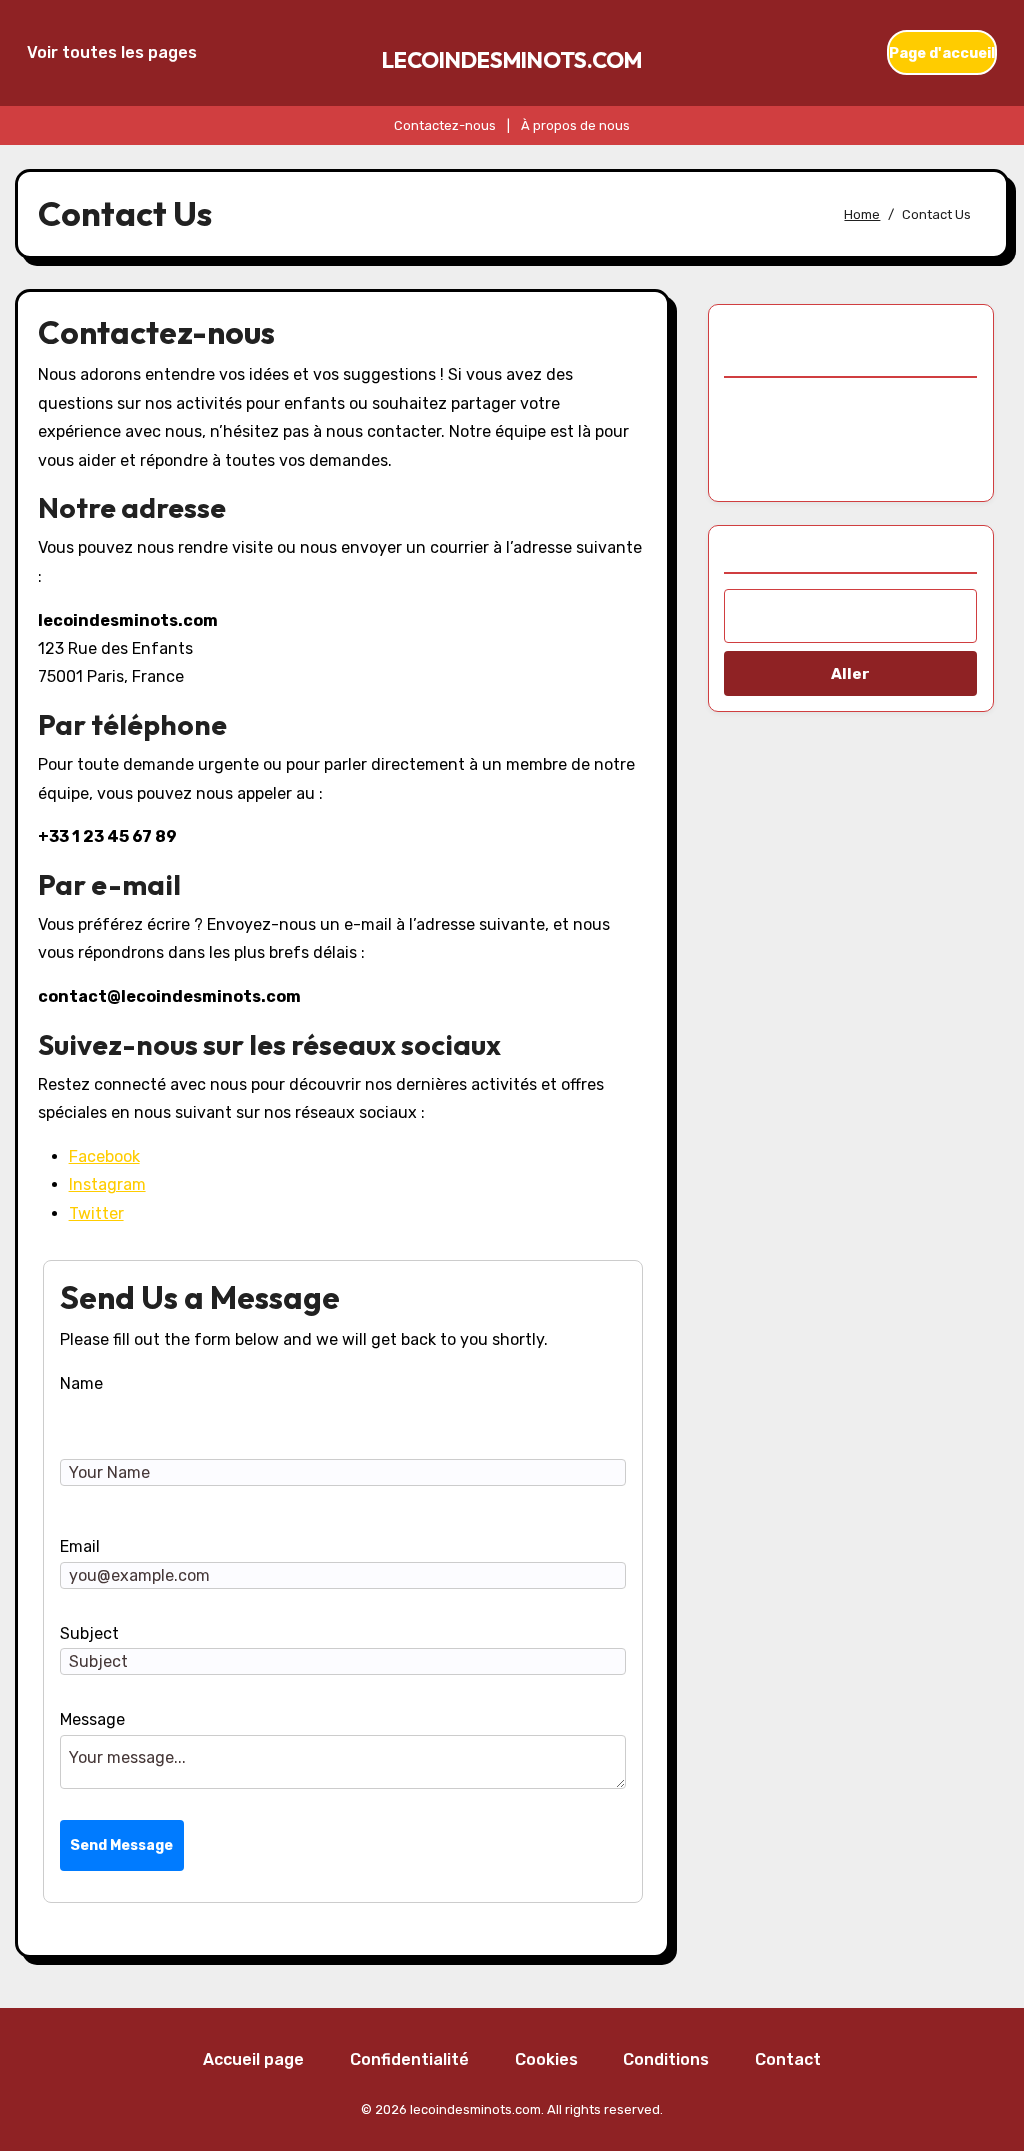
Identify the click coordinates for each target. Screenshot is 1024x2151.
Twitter (96, 1213)
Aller (850, 674)
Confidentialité (409, 2059)
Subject (89, 1633)
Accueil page (253, 2059)
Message (92, 1719)
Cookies (546, 2059)
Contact (788, 2059)
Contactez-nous (445, 125)
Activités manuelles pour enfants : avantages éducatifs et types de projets (850, 435)
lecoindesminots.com (512, 60)
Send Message (121, 1845)
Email (80, 1546)
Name (81, 1383)
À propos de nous (575, 125)
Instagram (107, 1184)
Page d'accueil (942, 53)
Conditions (666, 2059)
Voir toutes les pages (112, 52)
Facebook (104, 1156)
